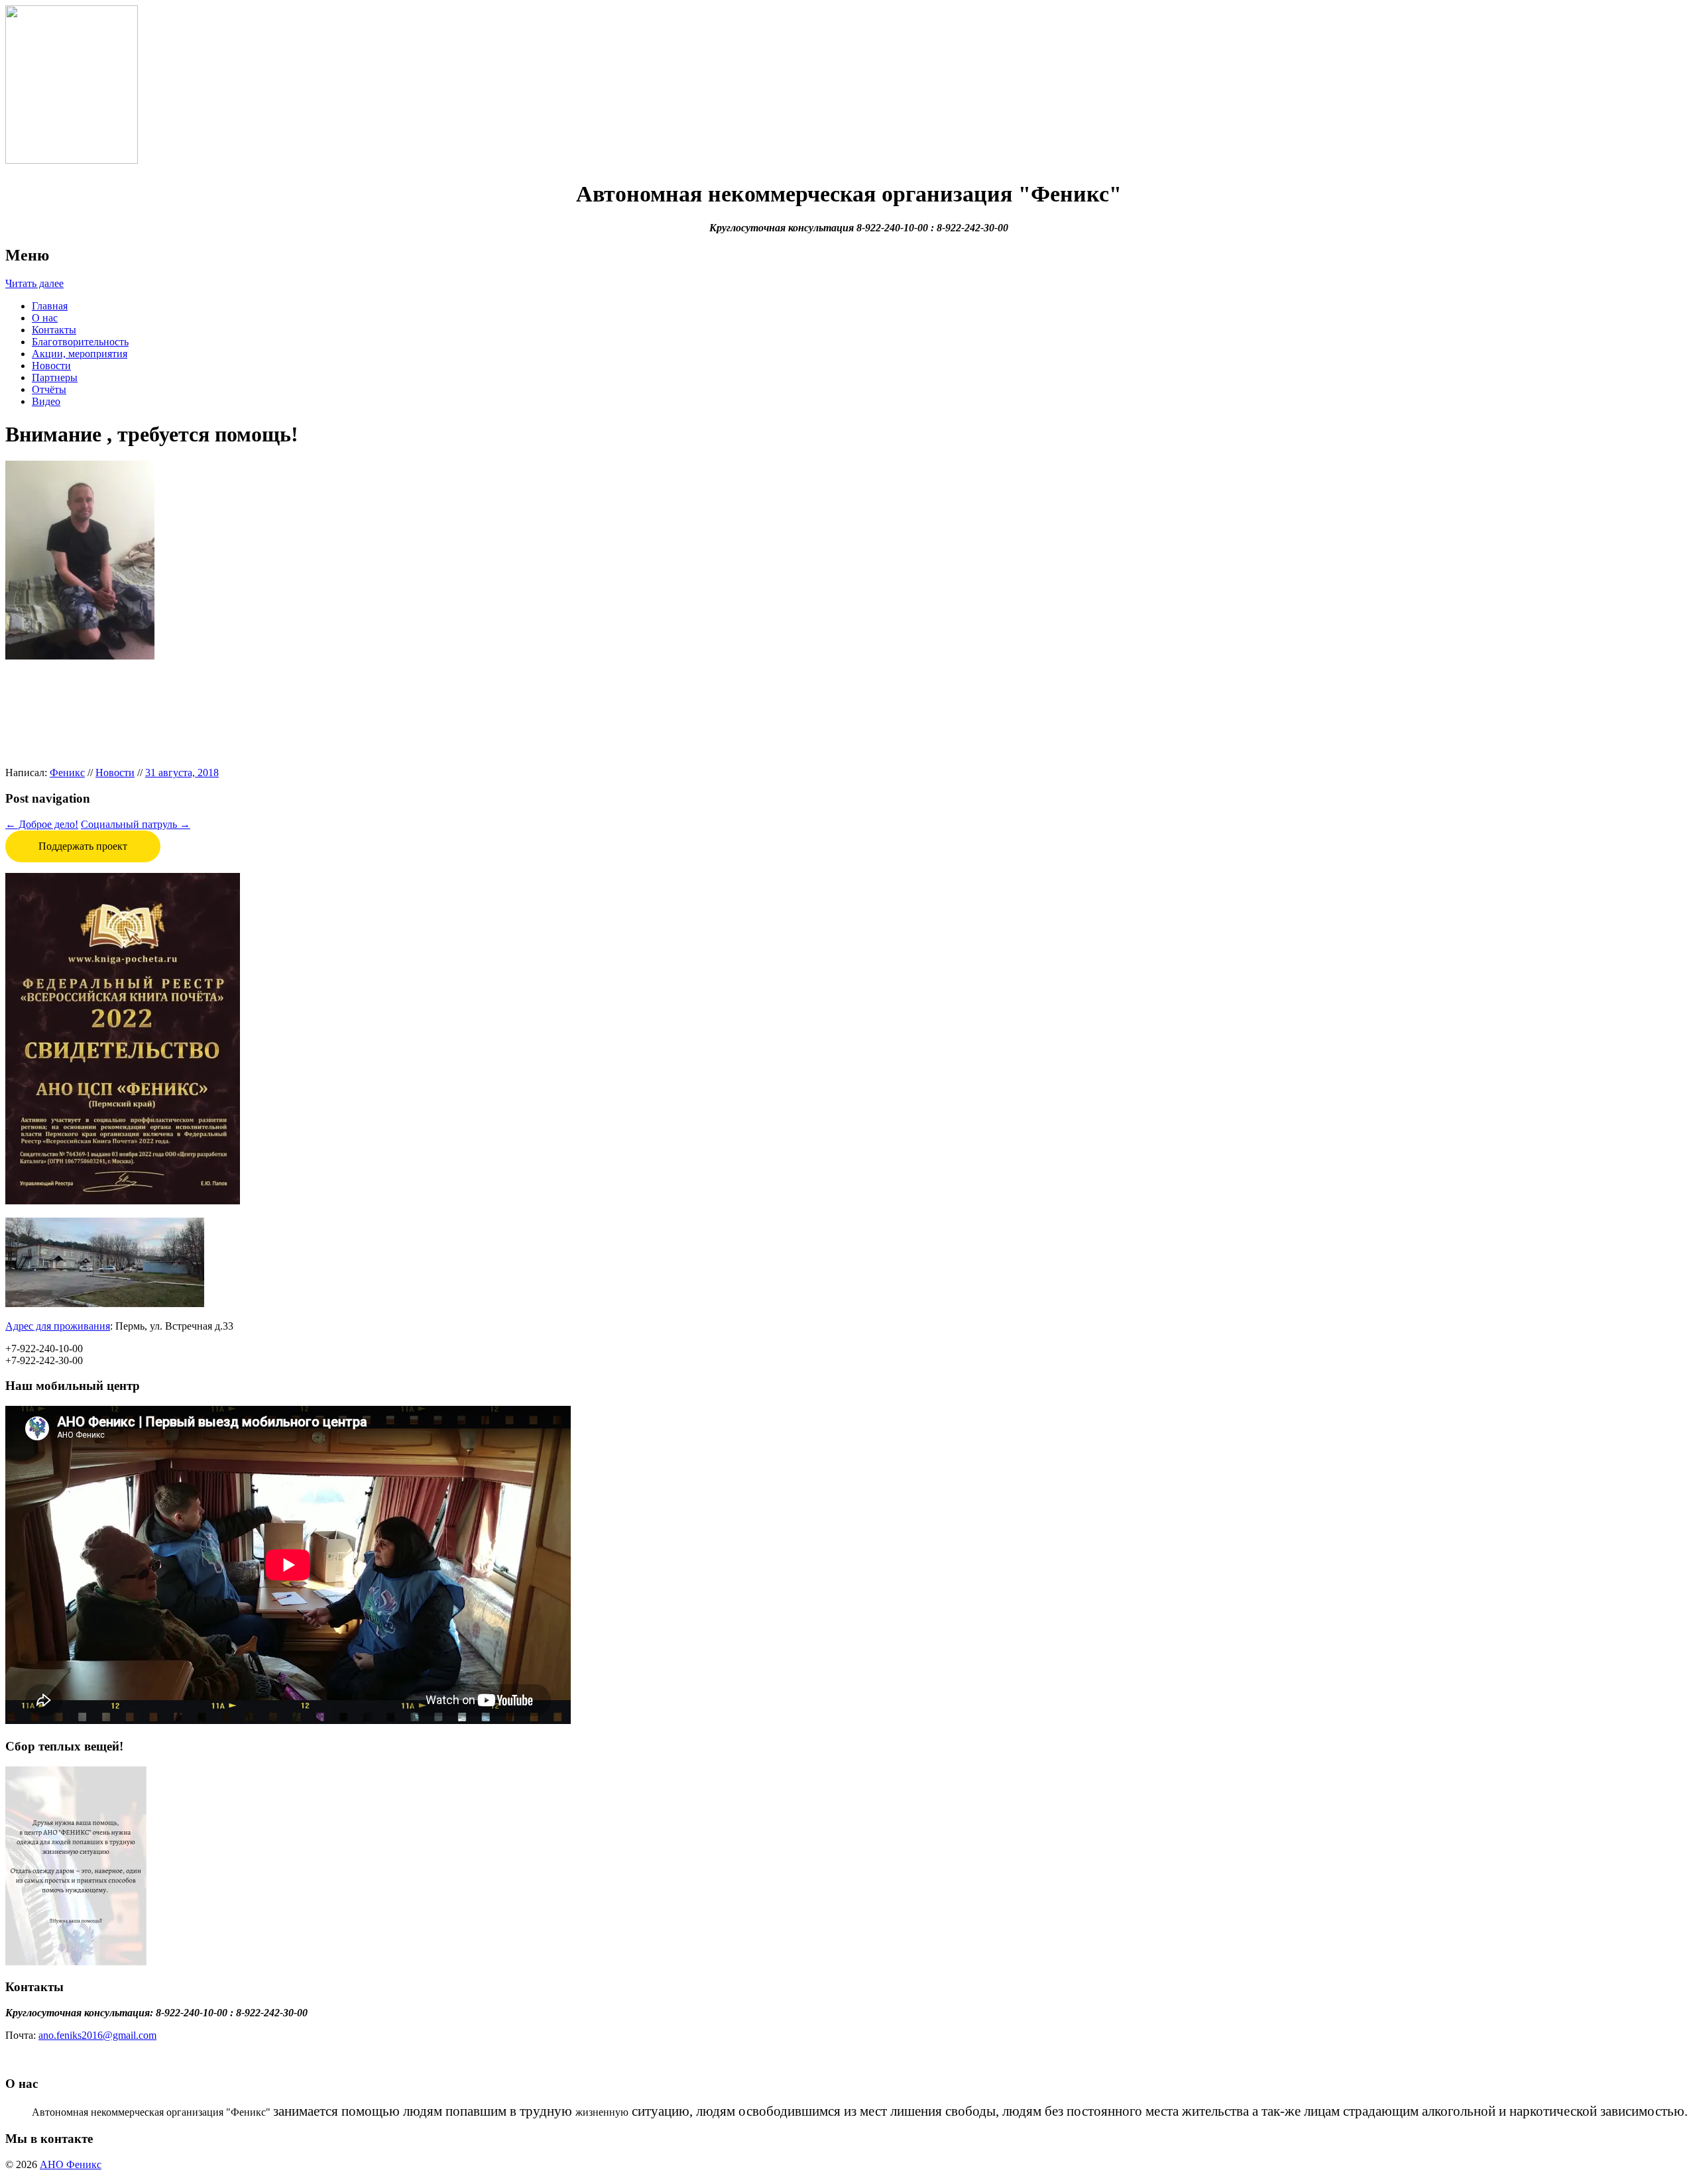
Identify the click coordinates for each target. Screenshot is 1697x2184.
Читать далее (34, 283)
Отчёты (49, 389)
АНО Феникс (71, 2164)
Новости (51, 366)
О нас (45, 318)
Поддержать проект (83, 846)
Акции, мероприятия (80, 354)
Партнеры (55, 377)
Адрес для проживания (58, 1326)
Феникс (67, 773)
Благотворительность (80, 342)
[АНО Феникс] (72, 160)
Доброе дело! (42, 824)
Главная (50, 306)
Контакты (54, 330)
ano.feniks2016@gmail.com (97, 2035)
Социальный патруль (136, 824)
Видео (46, 401)
